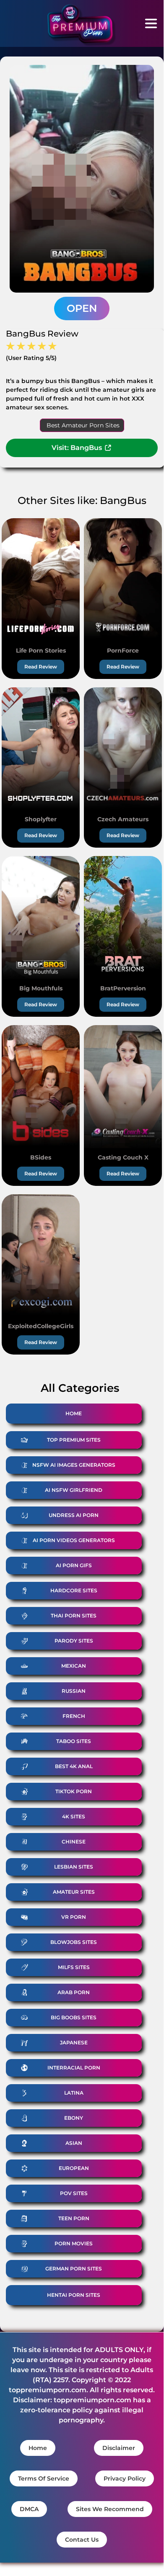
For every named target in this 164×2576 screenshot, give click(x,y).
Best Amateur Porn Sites (83, 425)
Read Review (41, 667)
